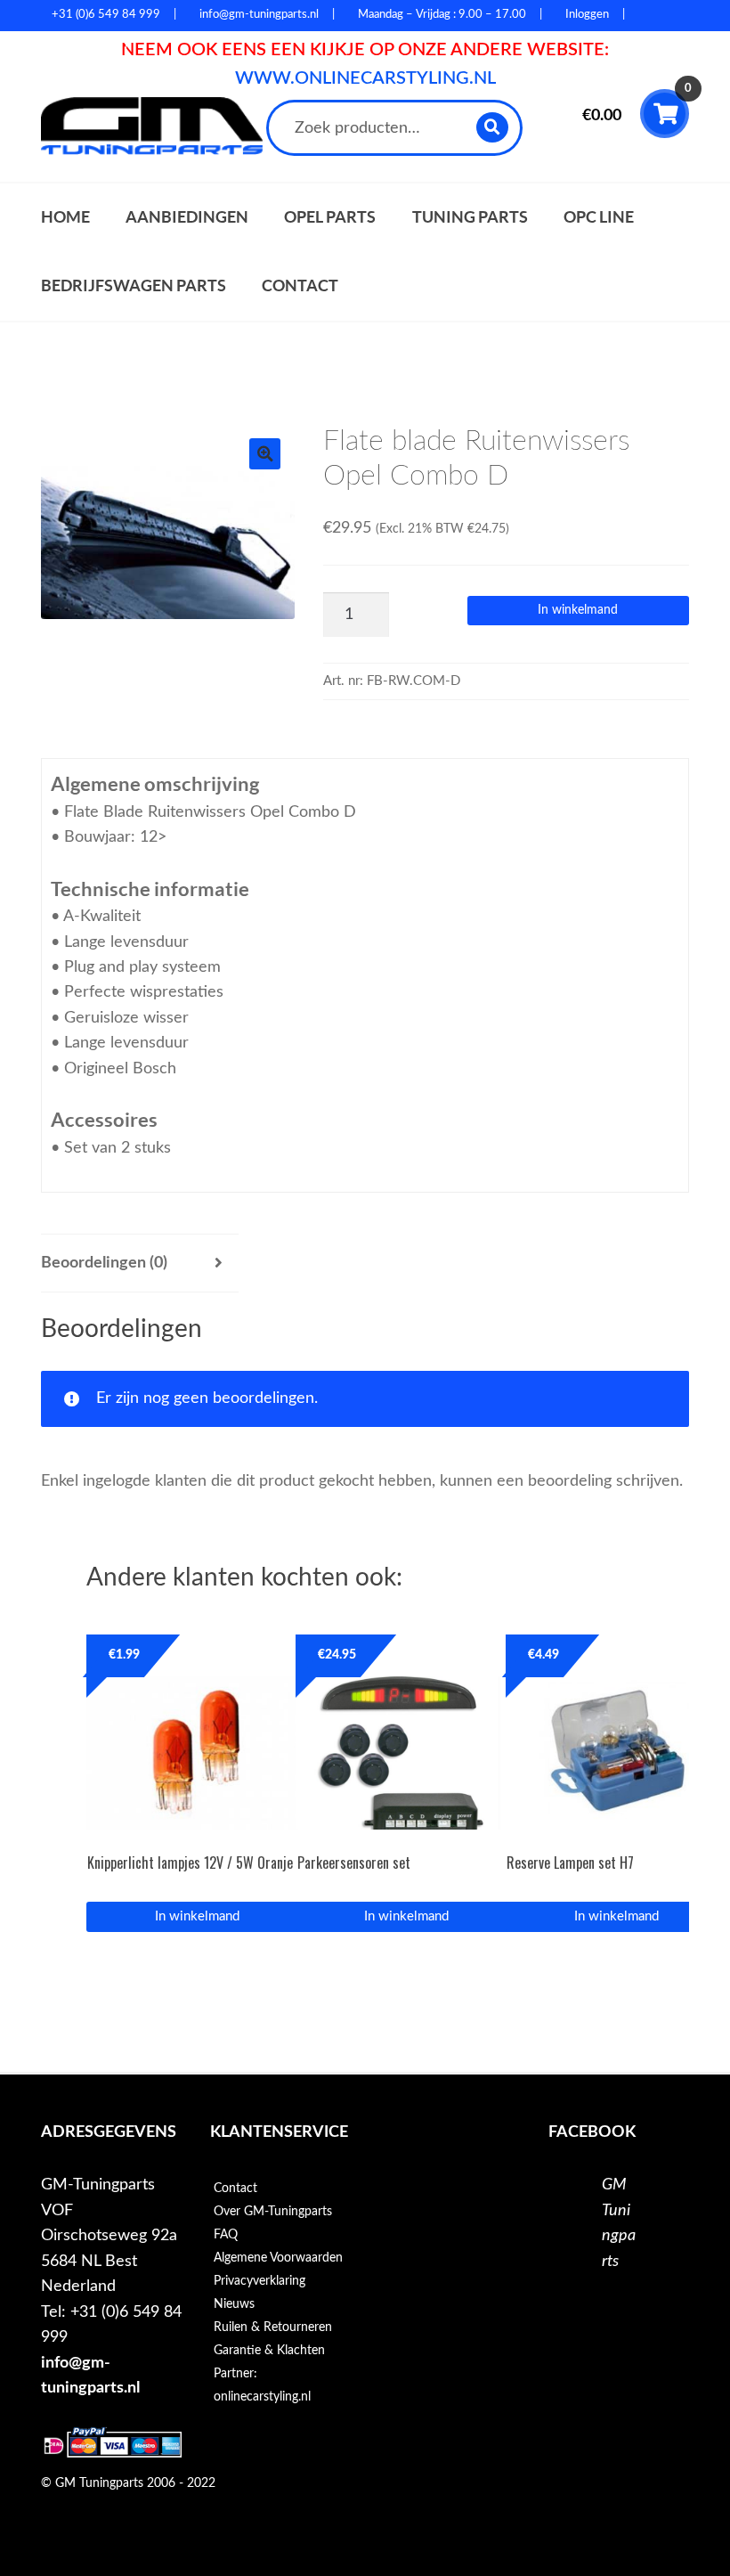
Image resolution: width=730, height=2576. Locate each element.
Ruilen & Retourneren (273, 2327)
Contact (300, 285)
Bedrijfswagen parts (134, 285)
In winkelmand (578, 610)
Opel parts (330, 217)
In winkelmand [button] (197, 1916)
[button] (265, 454)
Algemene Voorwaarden (278, 2258)
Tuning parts (470, 217)
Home (65, 217)
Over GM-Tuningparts (273, 2212)
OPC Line (599, 217)
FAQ (226, 2235)
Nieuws (234, 2304)
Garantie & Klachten (269, 2351)
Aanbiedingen (187, 217)
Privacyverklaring (260, 2281)
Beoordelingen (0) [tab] (104, 1263)
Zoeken (494, 127)
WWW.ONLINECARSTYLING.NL (365, 78)
